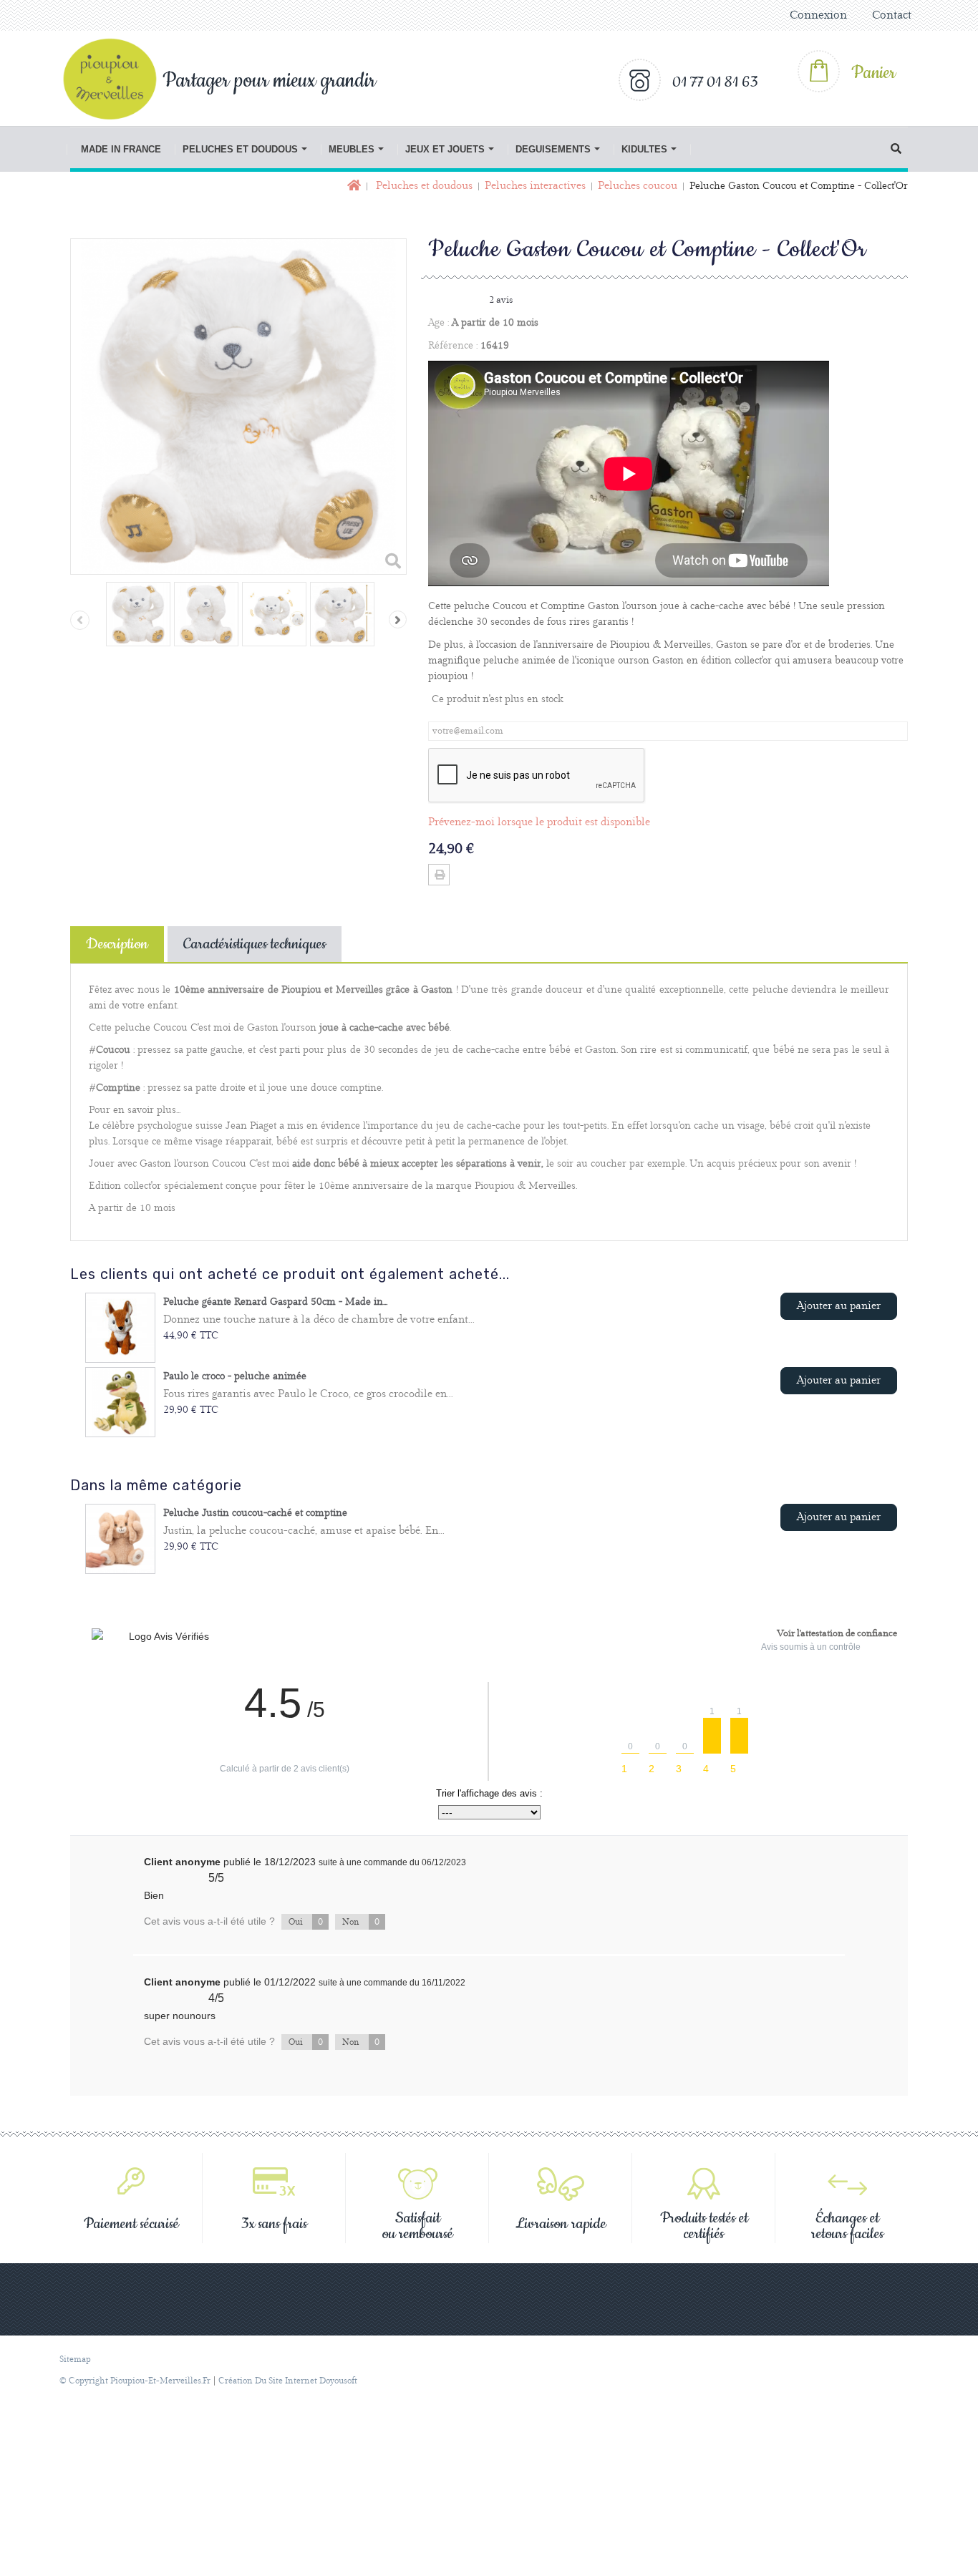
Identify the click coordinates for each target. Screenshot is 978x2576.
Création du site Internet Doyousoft (288, 2381)
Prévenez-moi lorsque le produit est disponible (539, 822)
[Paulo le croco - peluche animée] (120, 1402)
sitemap (75, 2359)
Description (117, 944)
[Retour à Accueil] (353, 186)
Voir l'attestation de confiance (837, 1633)
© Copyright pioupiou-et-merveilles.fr (135, 2381)
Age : (439, 323)
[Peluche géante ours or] (138, 614)
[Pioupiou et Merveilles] (117, 79)
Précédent (80, 620)
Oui (306, 1922)
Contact (892, 15)
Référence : (453, 346)
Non (361, 1922)
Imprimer (439, 875)
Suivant (398, 619)
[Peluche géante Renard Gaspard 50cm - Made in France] (120, 1328)
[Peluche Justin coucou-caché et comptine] (120, 1539)
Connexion (818, 15)
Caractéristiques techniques (255, 944)
